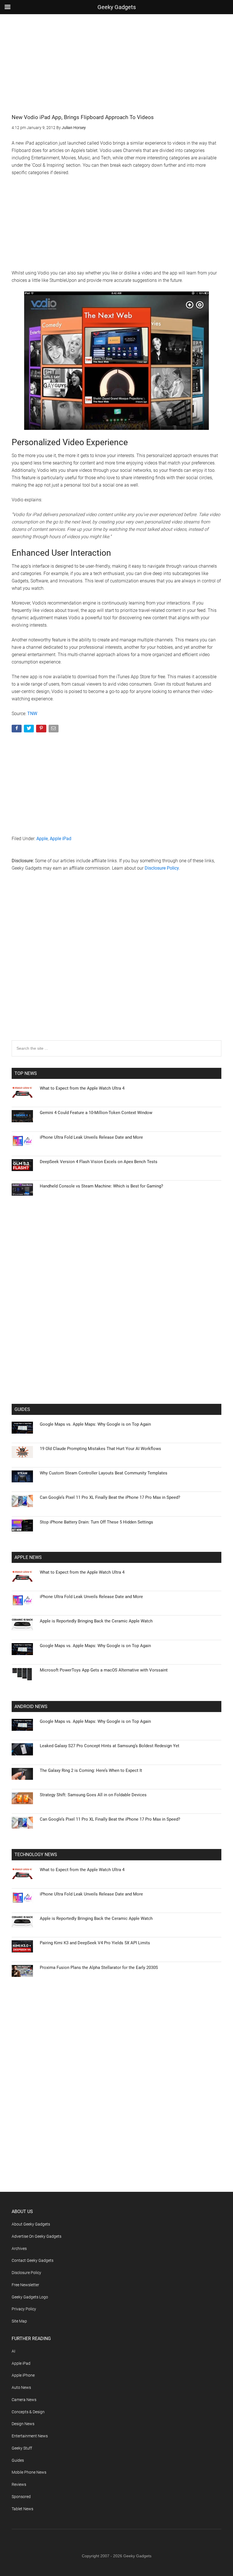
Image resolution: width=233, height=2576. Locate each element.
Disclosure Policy (162, 868)
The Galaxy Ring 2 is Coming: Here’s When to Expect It (91, 1770)
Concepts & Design (28, 2412)
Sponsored (21, 2497)
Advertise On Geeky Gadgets (37, 2236)
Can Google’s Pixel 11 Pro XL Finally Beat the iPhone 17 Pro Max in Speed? (110, 1497)
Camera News (24, 2400)
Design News (23, 2424)
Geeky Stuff (22, 2448)
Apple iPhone (23, 2375)
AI (13, 2351)
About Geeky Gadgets (31, 2224)
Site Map (19, 2321)
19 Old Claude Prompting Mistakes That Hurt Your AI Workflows (100, 1449)
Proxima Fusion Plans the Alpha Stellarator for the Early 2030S (99, 1968)
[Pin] (42, 730)
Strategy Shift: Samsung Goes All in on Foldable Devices (93, 1795)
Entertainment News (30, 2436)
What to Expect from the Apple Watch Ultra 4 (82, 1088)
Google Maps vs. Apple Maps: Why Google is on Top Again (95, 1424)
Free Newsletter (25, 2285)
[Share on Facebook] (17, 730)
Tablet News (22, 2509)
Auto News (21, 2387)
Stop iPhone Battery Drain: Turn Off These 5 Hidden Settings (96, 1522)
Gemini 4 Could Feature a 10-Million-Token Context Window (96, 1113)
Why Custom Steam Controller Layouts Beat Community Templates (104, 1473)
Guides (18, 2460)
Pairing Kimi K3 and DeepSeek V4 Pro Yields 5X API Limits (95, 1943)
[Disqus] (116, 967)
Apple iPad (61, 839)
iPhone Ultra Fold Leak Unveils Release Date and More (91, 1137)
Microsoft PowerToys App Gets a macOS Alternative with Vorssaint (104, 1670)
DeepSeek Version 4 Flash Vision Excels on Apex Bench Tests (99, 1162)
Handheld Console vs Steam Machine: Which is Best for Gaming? (101, 1186)
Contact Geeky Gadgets (33, 2260)
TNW (32, 714)
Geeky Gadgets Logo (30, 2297)
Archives (19, 2249)
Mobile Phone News (29, 2472)
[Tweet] (29, 730)
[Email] (54, 730)
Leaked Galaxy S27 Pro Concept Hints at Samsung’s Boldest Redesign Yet (110, 1746)
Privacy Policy (24, 2309)
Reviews (19, 2484)
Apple (42, 839)
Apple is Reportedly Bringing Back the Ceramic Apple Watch (96, 1621)
